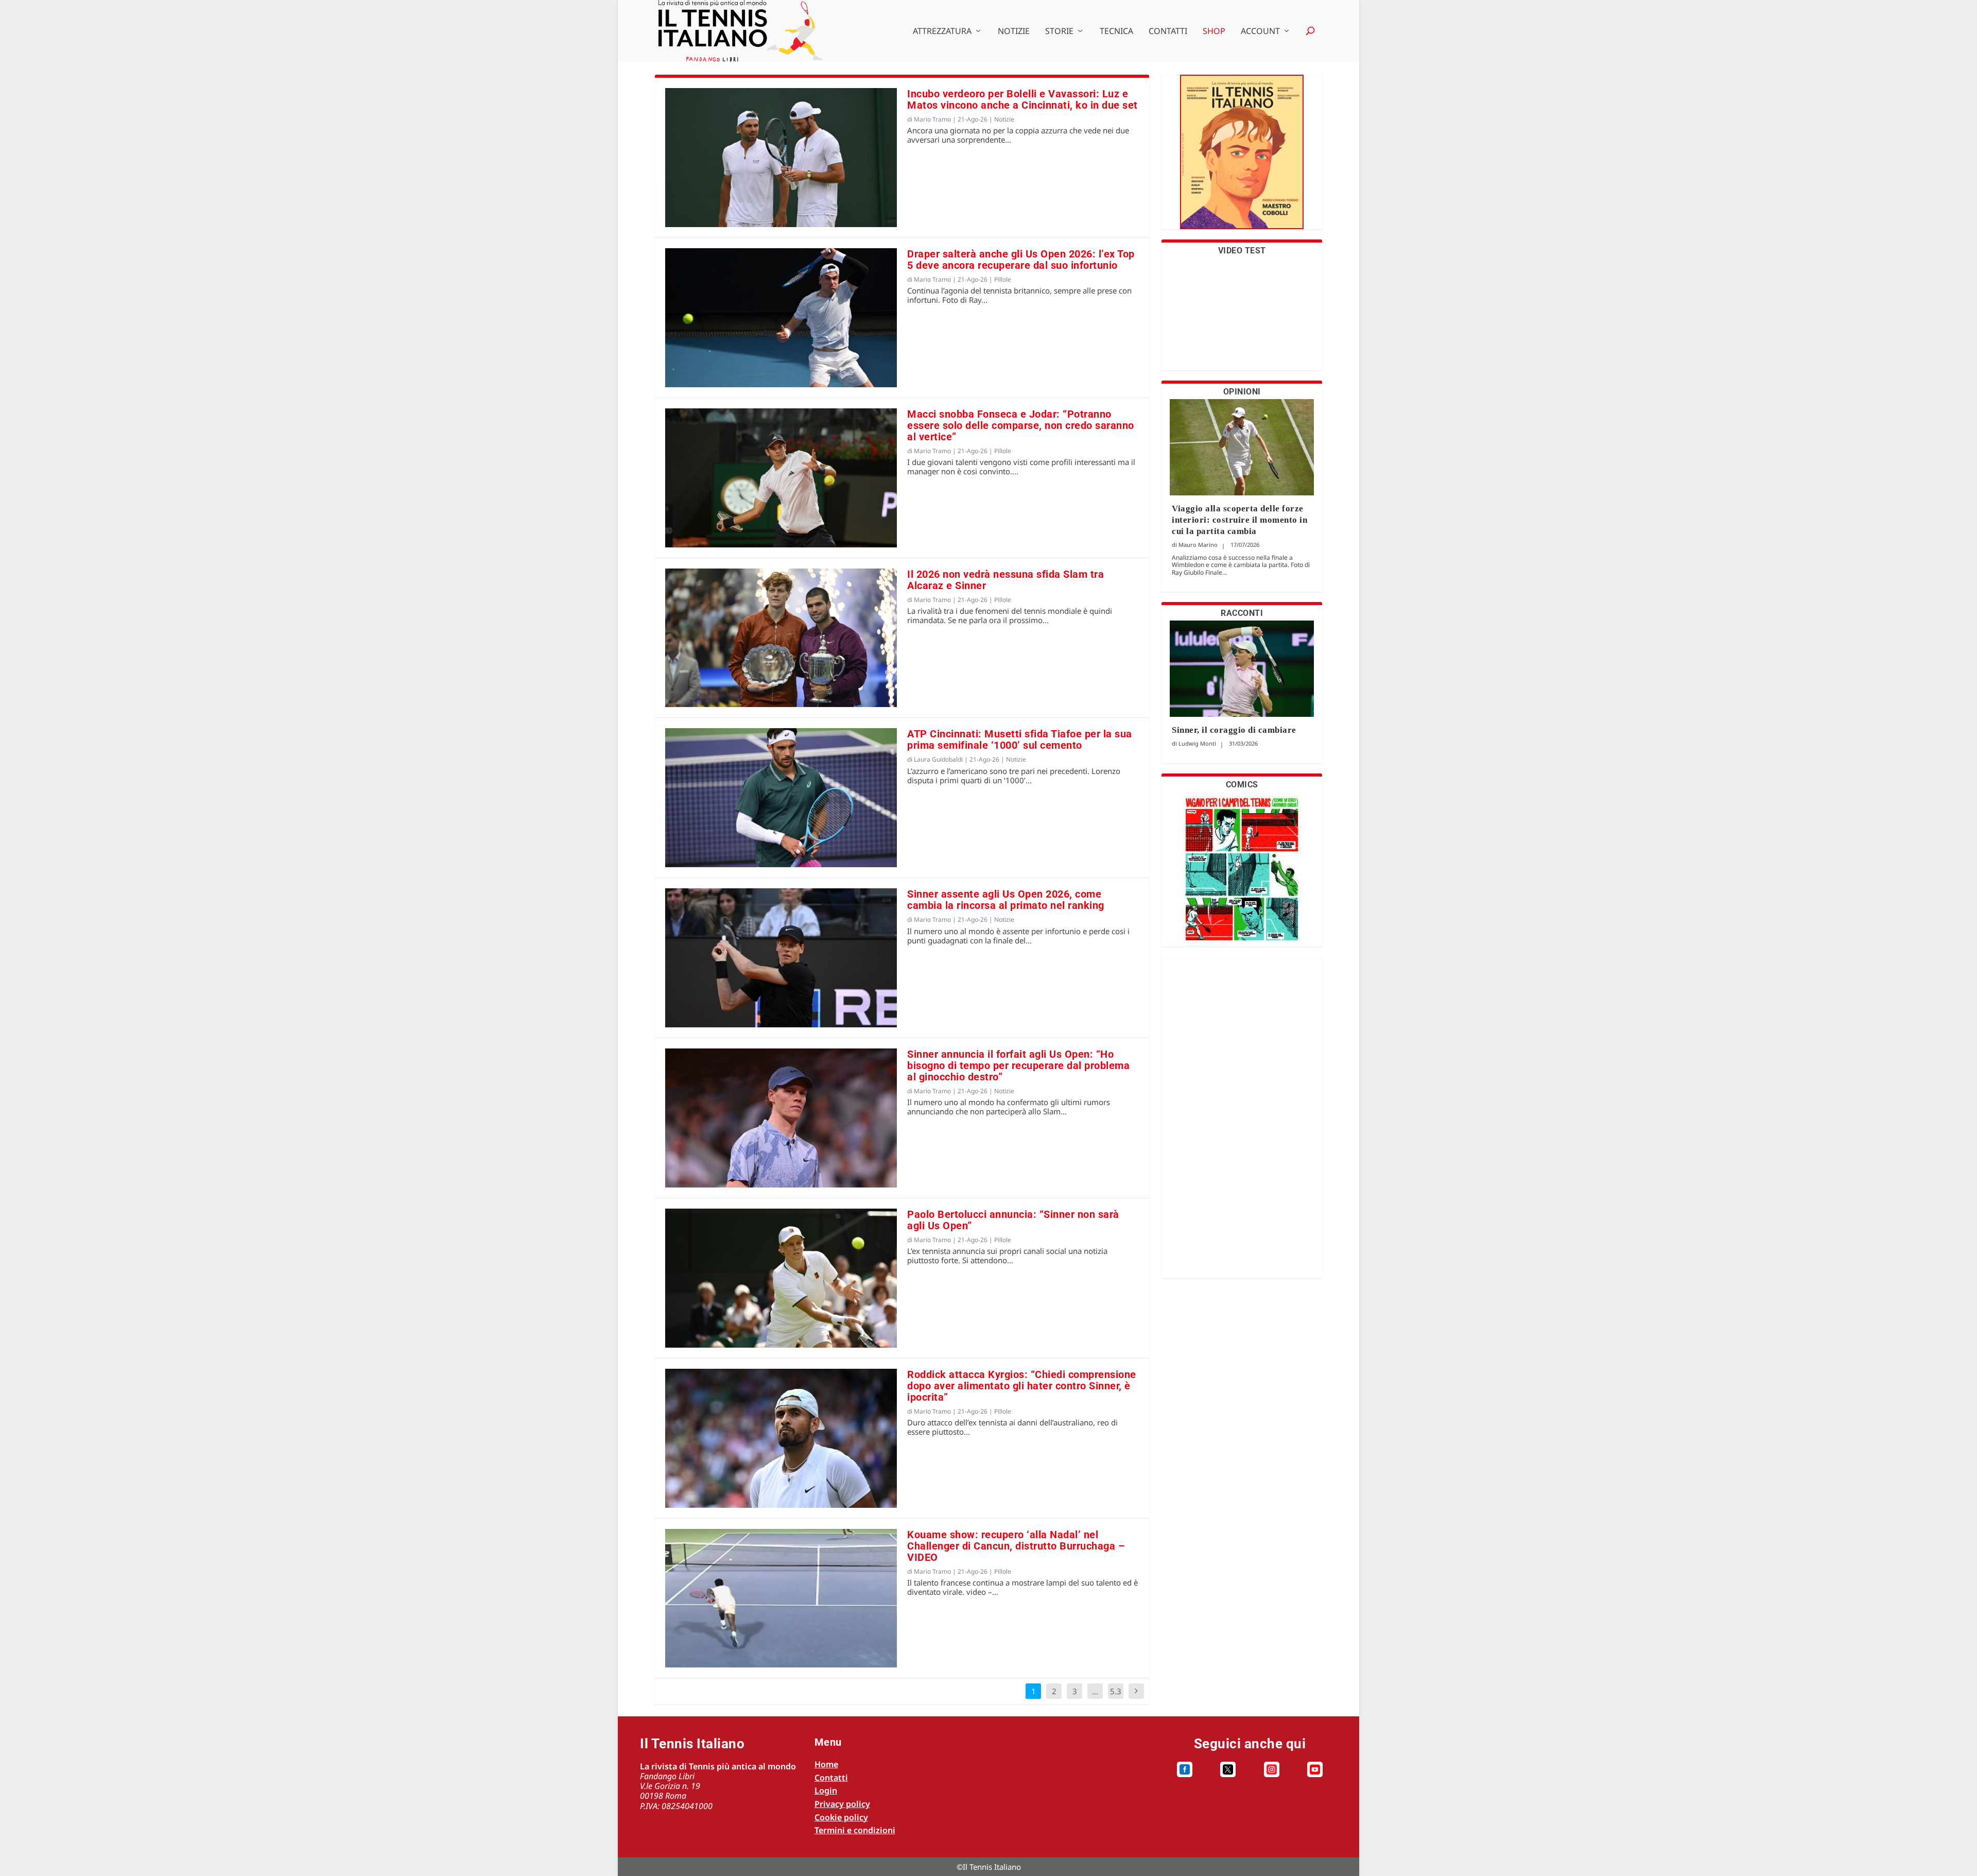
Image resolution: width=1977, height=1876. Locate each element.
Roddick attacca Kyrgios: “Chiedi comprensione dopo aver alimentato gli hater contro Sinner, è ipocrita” (1022, 1386)
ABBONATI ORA (1242, 158)
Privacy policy (842, 1804)
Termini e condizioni (855, 1830)
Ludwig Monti (1197, 743)
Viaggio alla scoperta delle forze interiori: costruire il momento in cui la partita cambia (1239, 520)
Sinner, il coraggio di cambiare (1234, 730)
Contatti (1168, 32)
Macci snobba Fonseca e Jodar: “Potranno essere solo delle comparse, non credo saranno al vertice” (1021, 425)
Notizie (1014, 32)
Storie (1059, 32)
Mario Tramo (932, 119)
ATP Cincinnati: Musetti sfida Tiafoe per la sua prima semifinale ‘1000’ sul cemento (1020, 739)
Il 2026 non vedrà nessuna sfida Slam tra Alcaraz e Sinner (1005, 580)
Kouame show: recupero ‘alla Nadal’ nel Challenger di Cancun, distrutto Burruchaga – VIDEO (1016, 1546)
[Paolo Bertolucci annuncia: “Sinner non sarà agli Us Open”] (781, 1278)
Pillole (1003, 279)
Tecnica (1116, 32)
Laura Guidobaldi (938, 759)
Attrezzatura (942, 32)
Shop (1214, 32)
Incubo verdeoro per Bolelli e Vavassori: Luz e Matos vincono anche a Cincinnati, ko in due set (1022, 99)
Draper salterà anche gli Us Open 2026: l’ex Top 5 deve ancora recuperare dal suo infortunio (1021, 260)
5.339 (1116, 1699)
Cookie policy (841, 1817)
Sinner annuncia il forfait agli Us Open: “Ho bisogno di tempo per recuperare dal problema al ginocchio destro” (1018, 1065)
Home (826, 1764)
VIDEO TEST (1242, 251)
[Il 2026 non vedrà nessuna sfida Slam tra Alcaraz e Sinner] (781, 638)
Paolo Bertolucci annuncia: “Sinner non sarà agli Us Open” (1013, 1220)
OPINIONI (1242, 392)
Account (1260, 32)
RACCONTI (1242, 613)
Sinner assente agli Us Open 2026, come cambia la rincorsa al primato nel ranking (1006, 900)
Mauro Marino (1198, 545)
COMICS (1242, 785)
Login (826, 1791)
